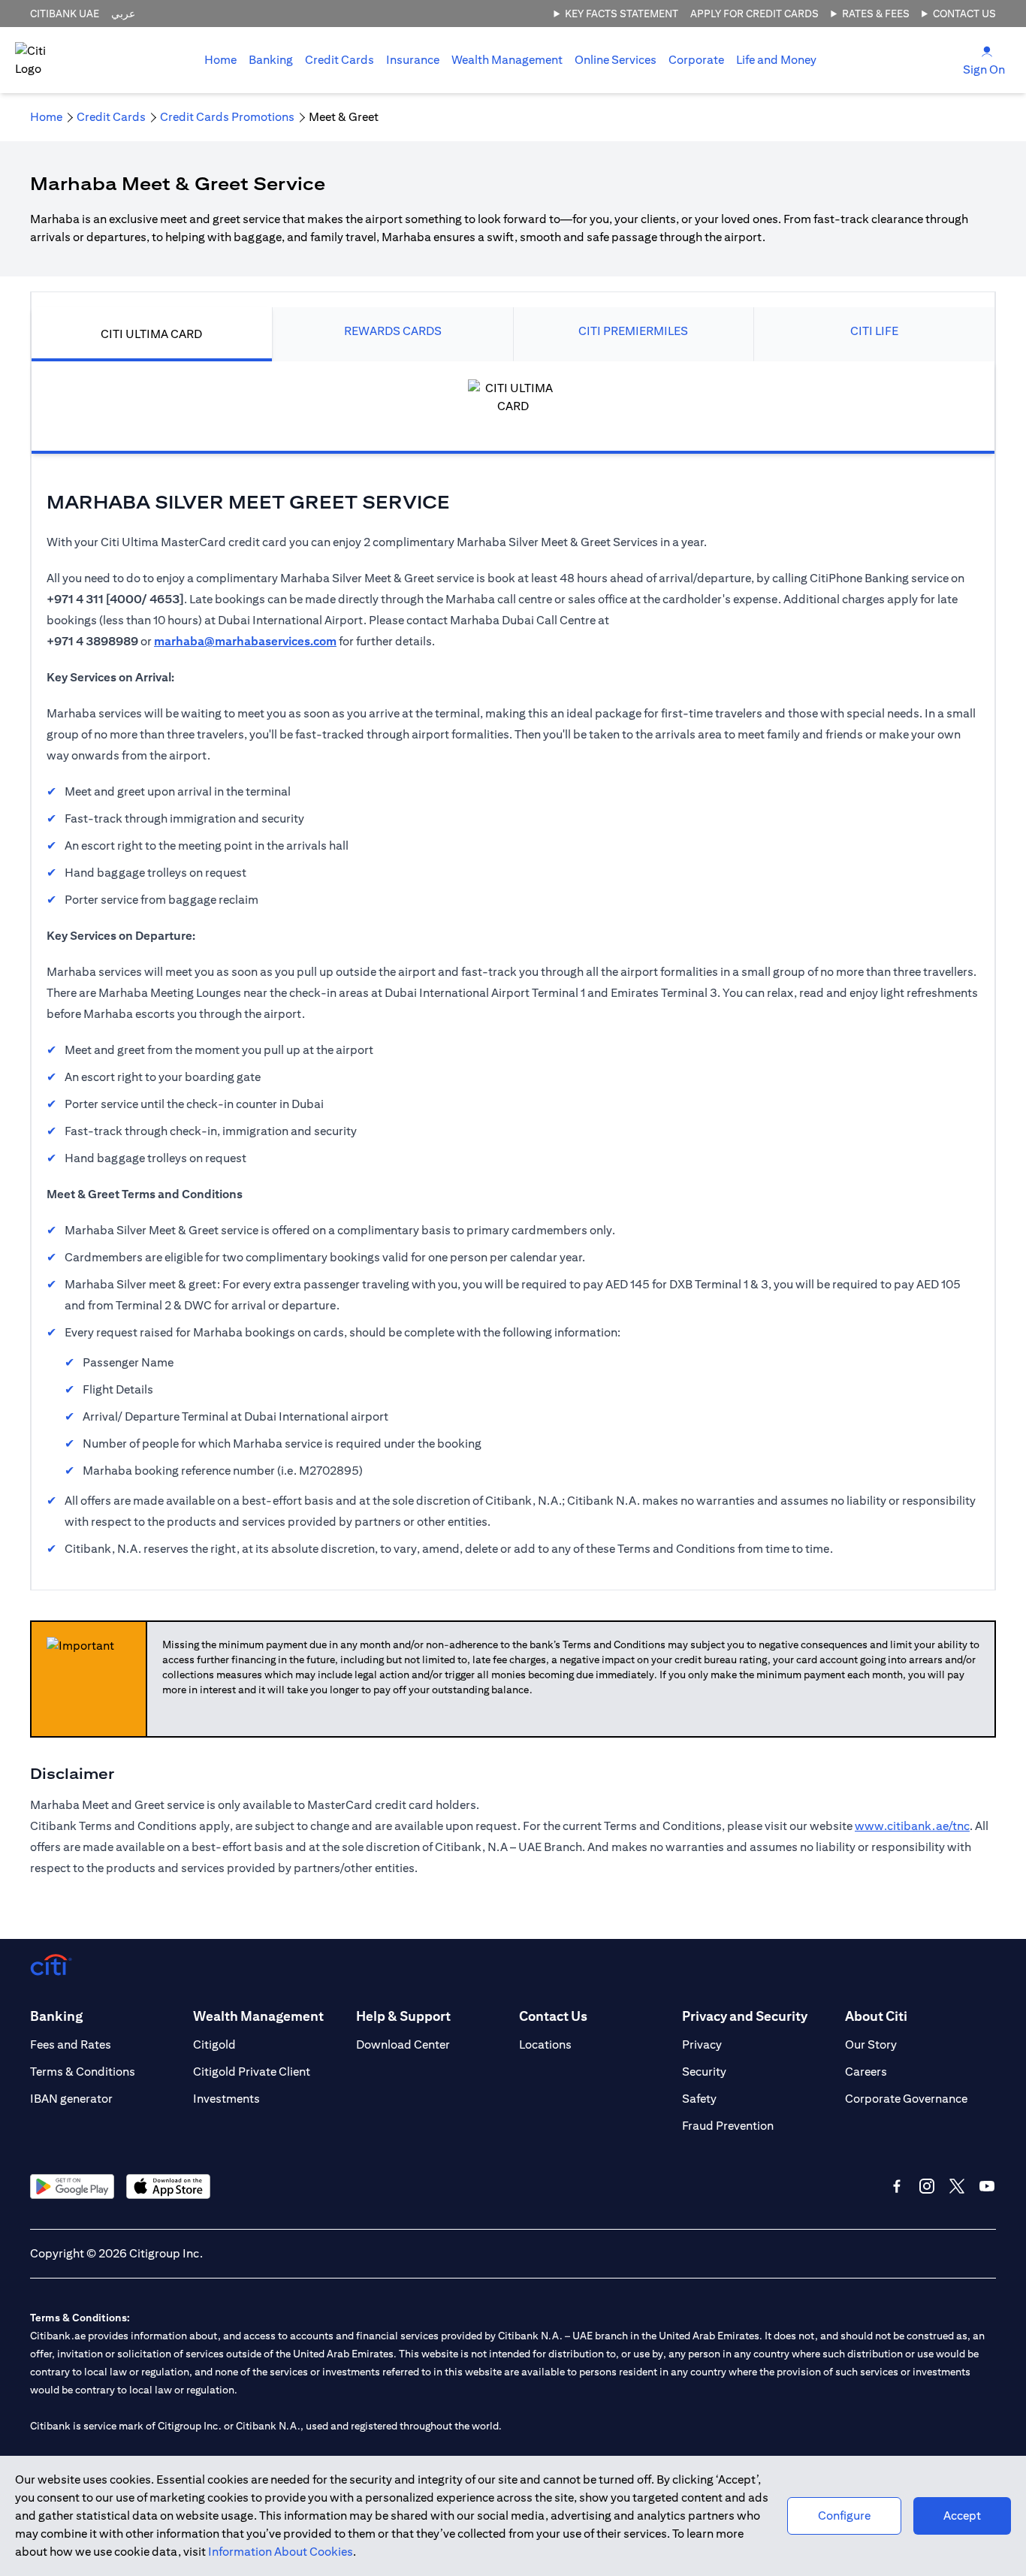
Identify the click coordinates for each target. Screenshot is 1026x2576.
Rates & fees (876, 14)
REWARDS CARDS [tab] (393, 331)
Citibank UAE (65, 14)
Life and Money (776, 60)
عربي (123, 14)
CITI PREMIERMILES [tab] (633, 331)
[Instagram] (927, 2186)
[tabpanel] (513, 960)
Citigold (214, 2044)
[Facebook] (897, 2186)
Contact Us (964, 14)
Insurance (413, 60)
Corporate (696, 60)
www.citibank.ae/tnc (912, 1826)
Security (704, 2072)
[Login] (987, 51)
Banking (271, 60)
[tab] (271, 60)
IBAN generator (71, 2099)
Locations (545, 2044)
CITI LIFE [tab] (874, 331)
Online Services (616, 60)
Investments (226, 2099)
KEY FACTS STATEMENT (622, 14)
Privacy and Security (745, 2016)
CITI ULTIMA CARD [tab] (151, 334)
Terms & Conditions (83, 2072)
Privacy (702, 2044)
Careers (866, 2072)
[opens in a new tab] (72, 2186)
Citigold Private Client (252, 2072)
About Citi (876, 2016)
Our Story (871, 2044)
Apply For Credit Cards (754, 14)
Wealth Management (507, 60)
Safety (699, 2099)
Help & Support (403, 2016)
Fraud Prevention (728, 2126)
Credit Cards (339, 60)
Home (220, 60)
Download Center (403, 2044)
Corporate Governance (906, 2099)
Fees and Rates (71, 2044)
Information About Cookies (281, 2552)
